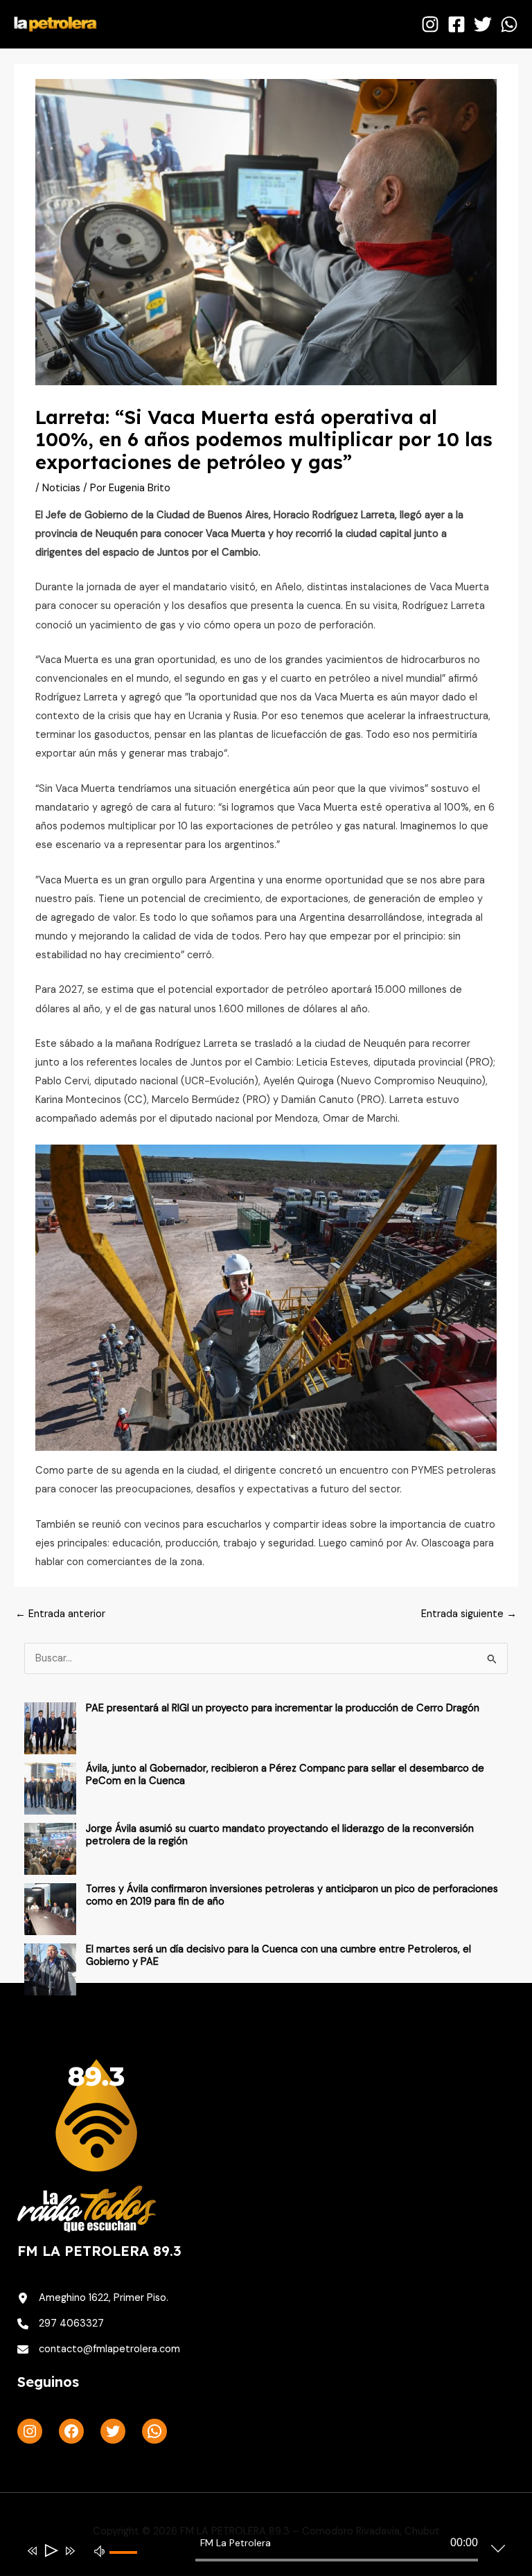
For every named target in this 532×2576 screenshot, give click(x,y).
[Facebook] (456, 24)
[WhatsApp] (509, 24)
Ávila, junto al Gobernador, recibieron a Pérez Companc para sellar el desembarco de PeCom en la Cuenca (285, 1775)
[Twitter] (483, 24)
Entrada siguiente (469, 1614)
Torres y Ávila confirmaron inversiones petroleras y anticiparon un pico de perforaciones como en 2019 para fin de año (292, 1895)
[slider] (129, 2564)
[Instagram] (430, 24)
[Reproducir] (50, 2551)
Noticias (61, 488)
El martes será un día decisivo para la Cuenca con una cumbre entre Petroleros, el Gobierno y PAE (278, 1956)
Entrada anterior (60, 1614)
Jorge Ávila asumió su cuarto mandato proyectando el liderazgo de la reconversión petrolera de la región (280, 1835)
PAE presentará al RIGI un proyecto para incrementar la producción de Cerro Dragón (283, 1708)
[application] (255, 2553)
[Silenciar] (100, 2550)
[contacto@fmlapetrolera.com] (99, 2349)
